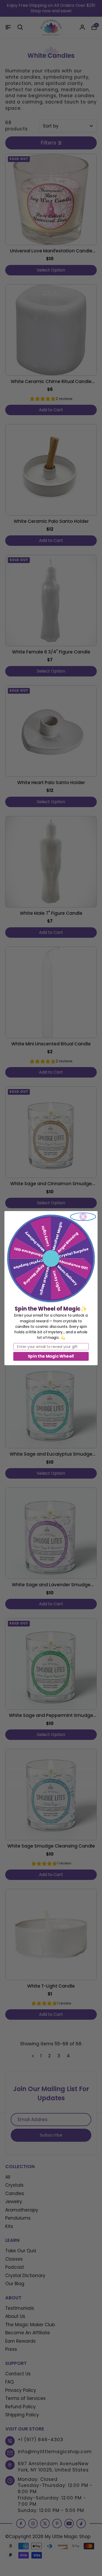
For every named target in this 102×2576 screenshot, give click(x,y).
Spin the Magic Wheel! (51, 1356)
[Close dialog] (83, 1217)
